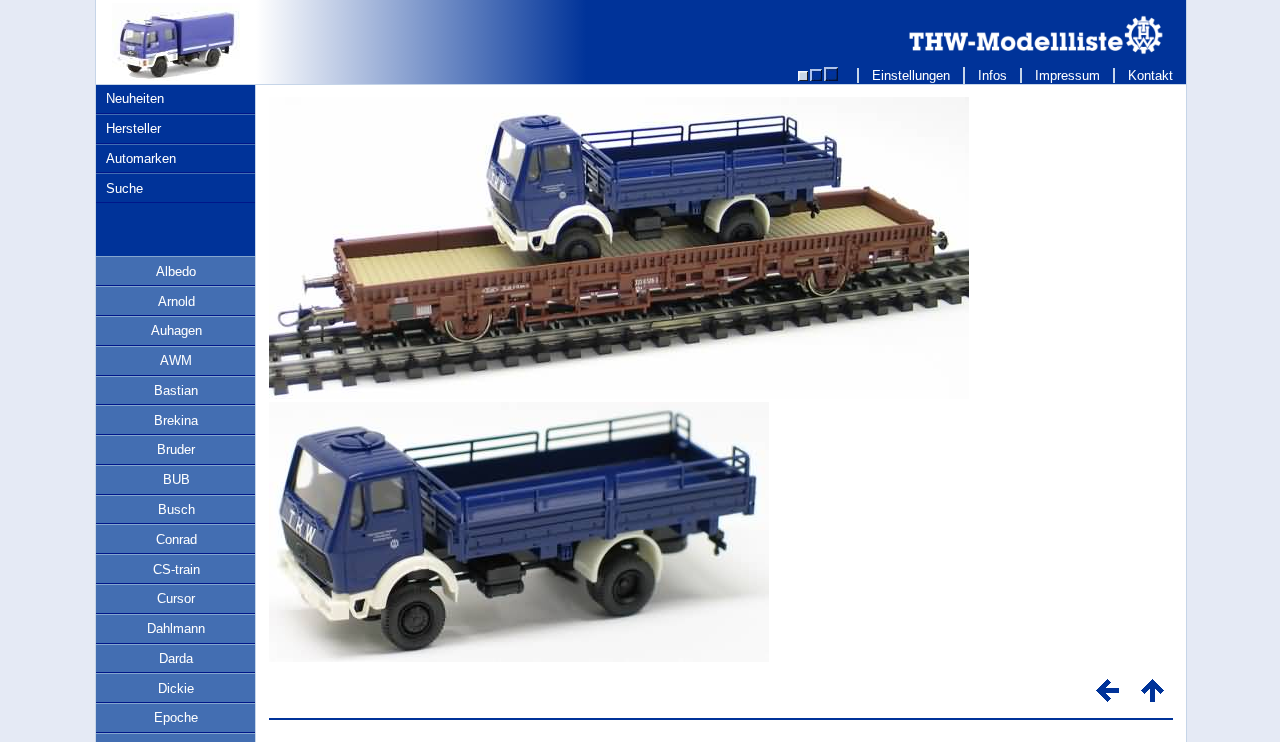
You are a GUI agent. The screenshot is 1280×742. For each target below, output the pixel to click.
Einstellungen (911, 75)
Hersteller (133, 128)
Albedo (176, 271)
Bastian (176, 390)
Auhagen (176, 330)
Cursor (176, 598)
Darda (176, 658)
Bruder (176, 449)
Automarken (141, 158)
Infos (992, 75)
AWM (176, 360)
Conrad (176, 539)
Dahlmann (176, 628)
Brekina (176, 420)
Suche (124, 188)
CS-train (176, 569)
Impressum (1067, 75)
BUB (176, 479)
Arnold (176, 301)
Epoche (176, 717)
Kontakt (1150, 75)
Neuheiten (135, 98)
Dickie (176, 688)
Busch (176, 509)
